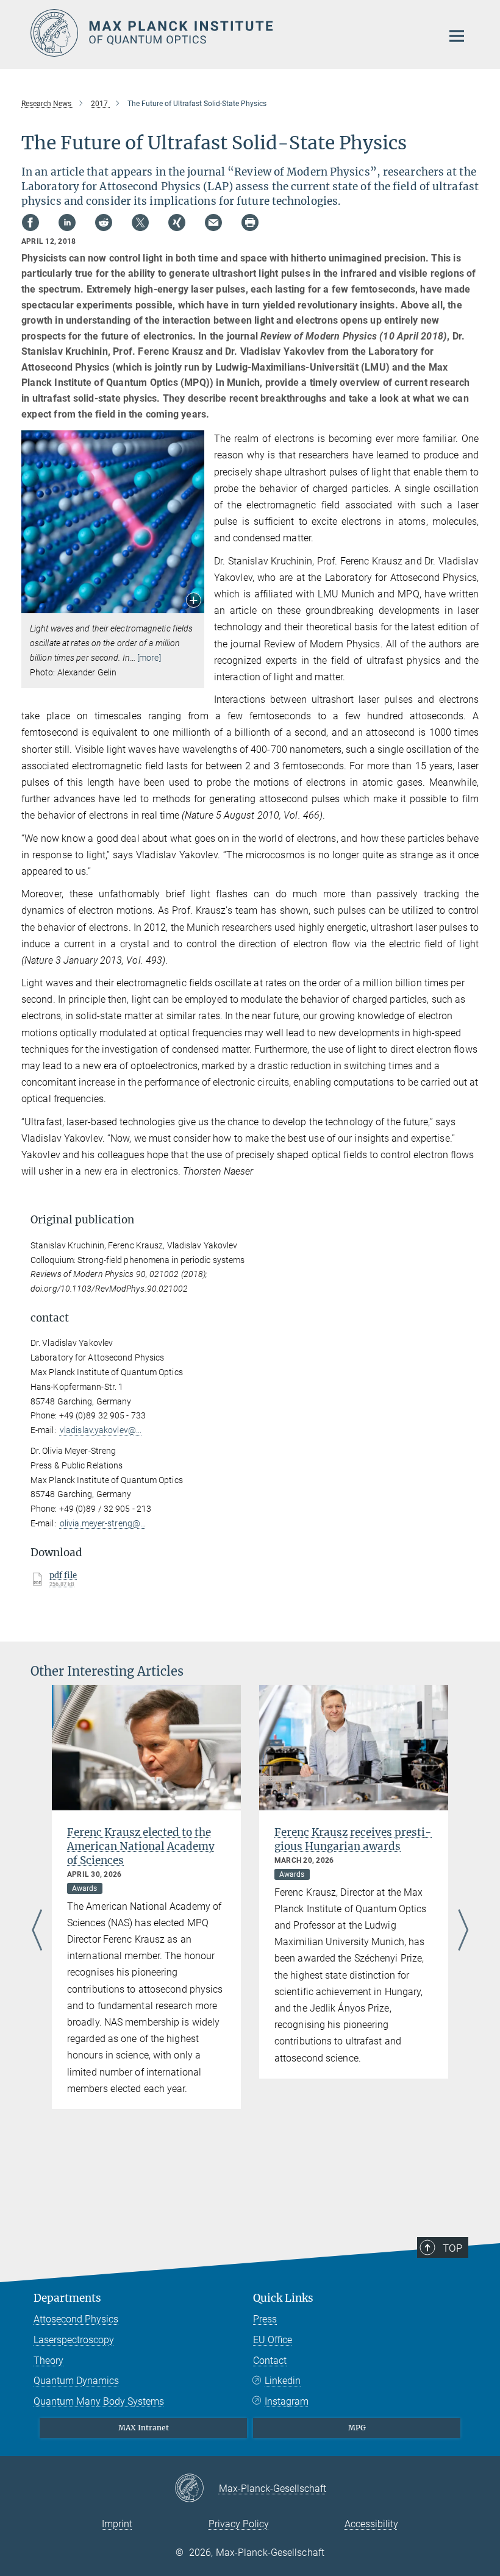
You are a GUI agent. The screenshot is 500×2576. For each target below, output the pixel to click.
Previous (37, 1931)
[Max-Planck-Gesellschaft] (197, 2489)
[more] (149, 658)
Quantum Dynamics (76, 2381)
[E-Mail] (213, 222)
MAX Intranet (144, 2428)
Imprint (117, 2524)
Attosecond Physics (76, 2319)
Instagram (287, 2401)
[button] (194, 601)
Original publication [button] (82, 1220)
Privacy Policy (239, 2524)
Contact (270, 2361)
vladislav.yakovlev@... (101, 1430)
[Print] (250, 222)
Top (452, 2248)
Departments (67, 2298)
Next (463, 1931)
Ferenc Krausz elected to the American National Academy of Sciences (141, 1846)
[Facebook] (30, 222)
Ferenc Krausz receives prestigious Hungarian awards (353, 1839)
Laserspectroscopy (74, 2340)
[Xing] (177, 222)
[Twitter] (140, 222)
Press (265, 2319)
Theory (48, 2361)
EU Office (273, 2340)
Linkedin (283, 2381)
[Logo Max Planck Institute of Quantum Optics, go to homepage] (229, 33)
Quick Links (283, 2298)
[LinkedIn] (67, 222)
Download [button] (56, 1553)
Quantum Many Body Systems (99, 2401)
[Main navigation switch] (457, 36)
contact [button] (50, 1318)
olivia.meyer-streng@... (103, 1523)
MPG (357, 2428)
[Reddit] (104, 222)
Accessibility (371, 2524)
